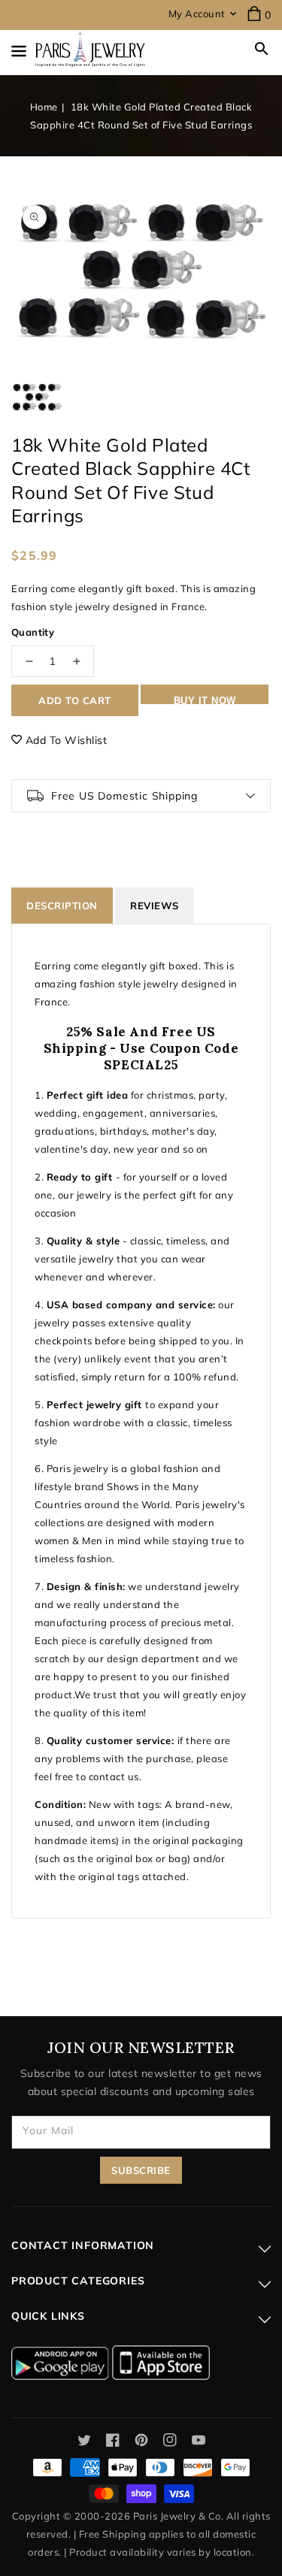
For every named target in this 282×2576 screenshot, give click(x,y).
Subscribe (141, 2170)
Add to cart (75, 700)
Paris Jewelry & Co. (179, 2516)
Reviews (155, 906)
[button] (262, 49)
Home (44, 107)
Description (62, 906)
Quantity (33, 632)
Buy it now (205, 700)
